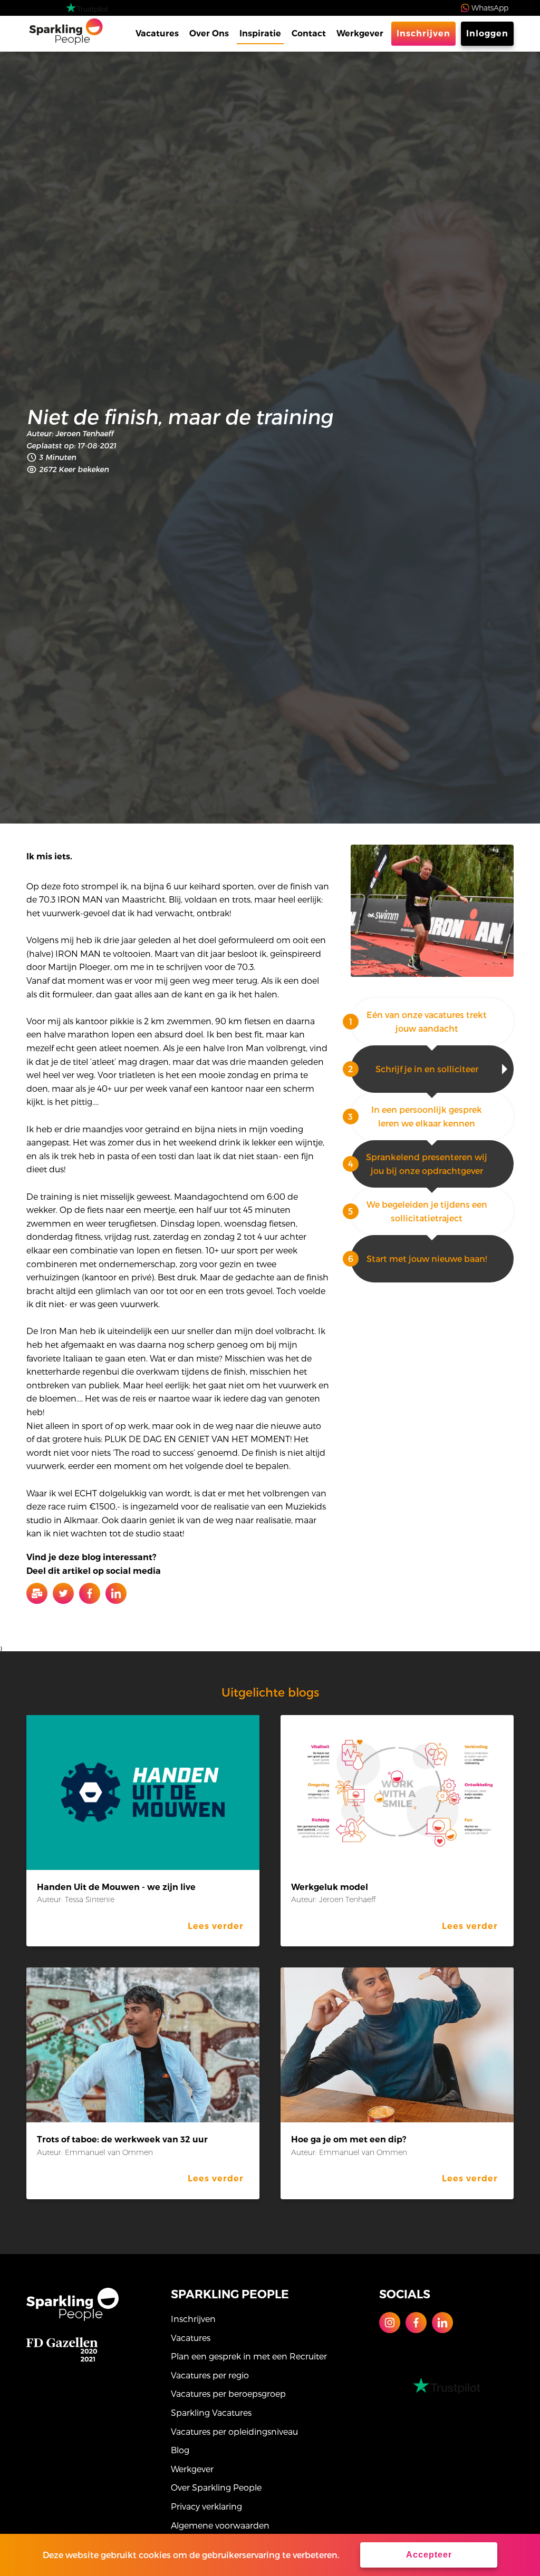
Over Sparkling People (216, 2487)
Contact (309, 33)
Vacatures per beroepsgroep (228, 2393)
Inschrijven (423, 33)
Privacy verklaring (206, 2506)
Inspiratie (260, 33)
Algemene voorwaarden (220, 2525)
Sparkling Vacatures (211, 2412)
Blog (180, 2450)
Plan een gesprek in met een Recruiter (249, 2356)
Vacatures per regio (210, 2375)
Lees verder (216, 1926)
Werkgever (360, 33)
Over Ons (209, 33)
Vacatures (157, 33)
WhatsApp (490, 8)
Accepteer (429, 2555)
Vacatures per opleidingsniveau (234, 2431)
